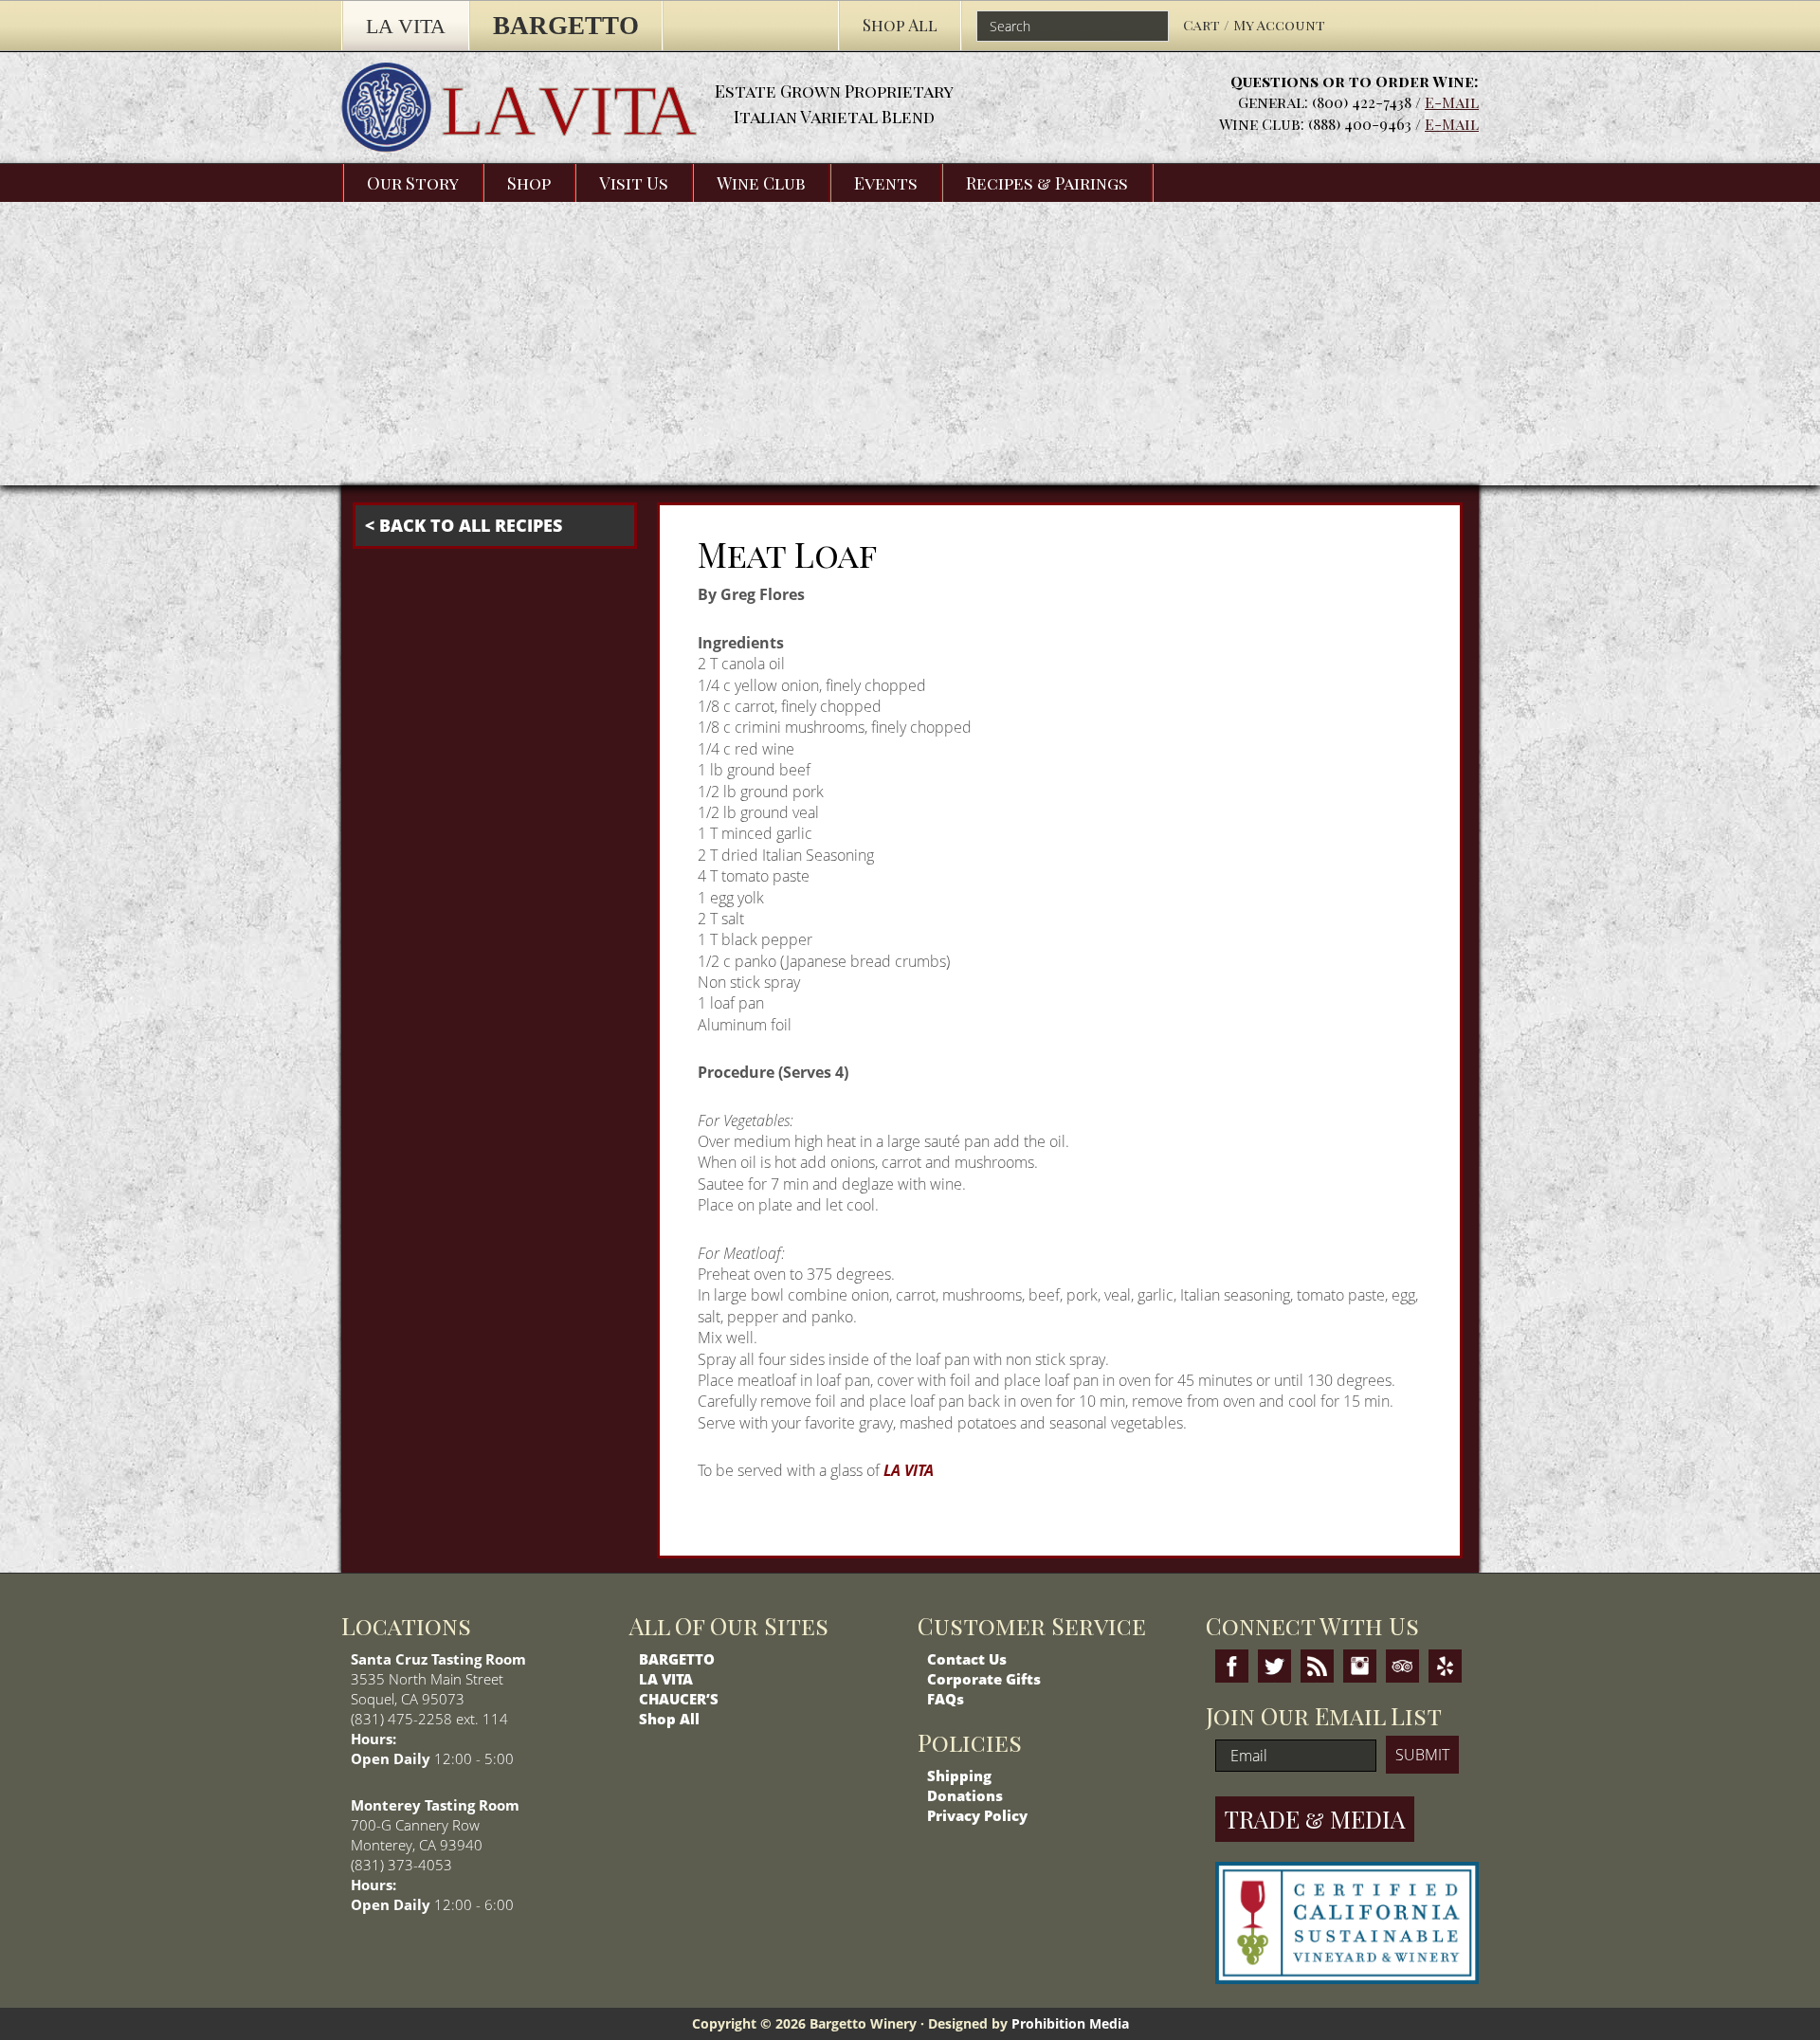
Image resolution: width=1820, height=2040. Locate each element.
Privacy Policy (977, 1815)
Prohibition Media (1070, 2023)
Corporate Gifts (984, 1679)
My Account (1279, 25)
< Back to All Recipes (464, 525)
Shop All (669, 1719)
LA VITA (909, 1470)
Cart (1203, 25)
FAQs (946, 1699)
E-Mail (1452, 102)
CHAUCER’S (679, 1699)
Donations (965, 1795)
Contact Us (967, 1659)
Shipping (959, 1776)
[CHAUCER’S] (750, 26)
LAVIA (569, 110)
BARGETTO (677, 1659)
